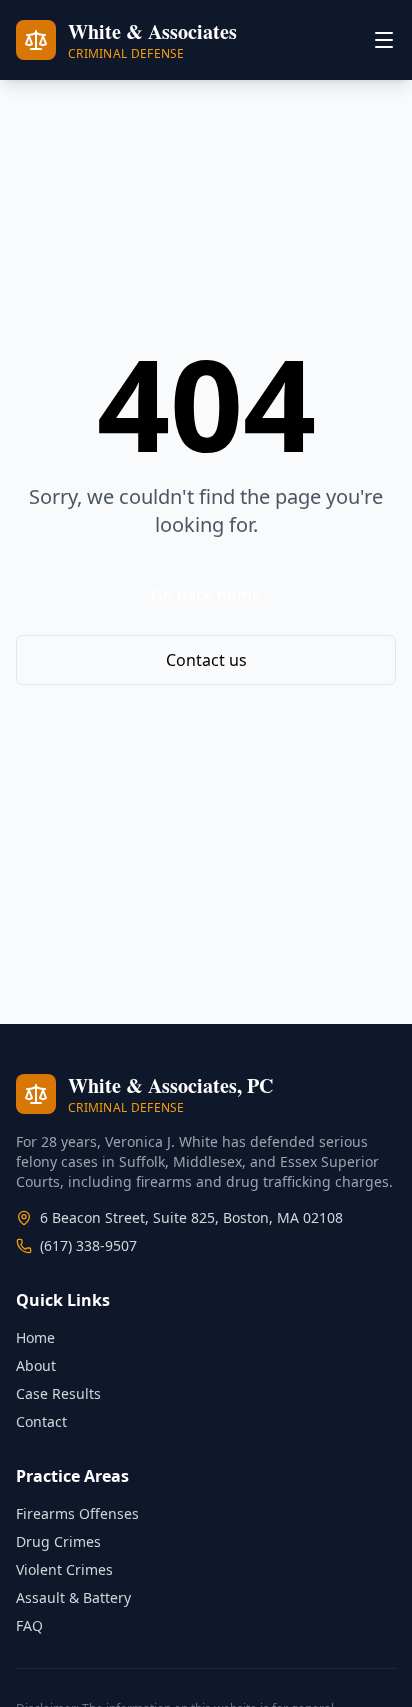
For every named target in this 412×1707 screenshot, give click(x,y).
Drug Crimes (58, 1541)
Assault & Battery (73, 1597)
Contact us (206, 660)
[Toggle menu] (384, 40)
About (36, 1365)
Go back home (206, 595)
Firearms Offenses (77, 1513)
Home (35, 1337)
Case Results (58, 1393)
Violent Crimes (64, 1569)
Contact (41, 1421)
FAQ (29, 1625)
